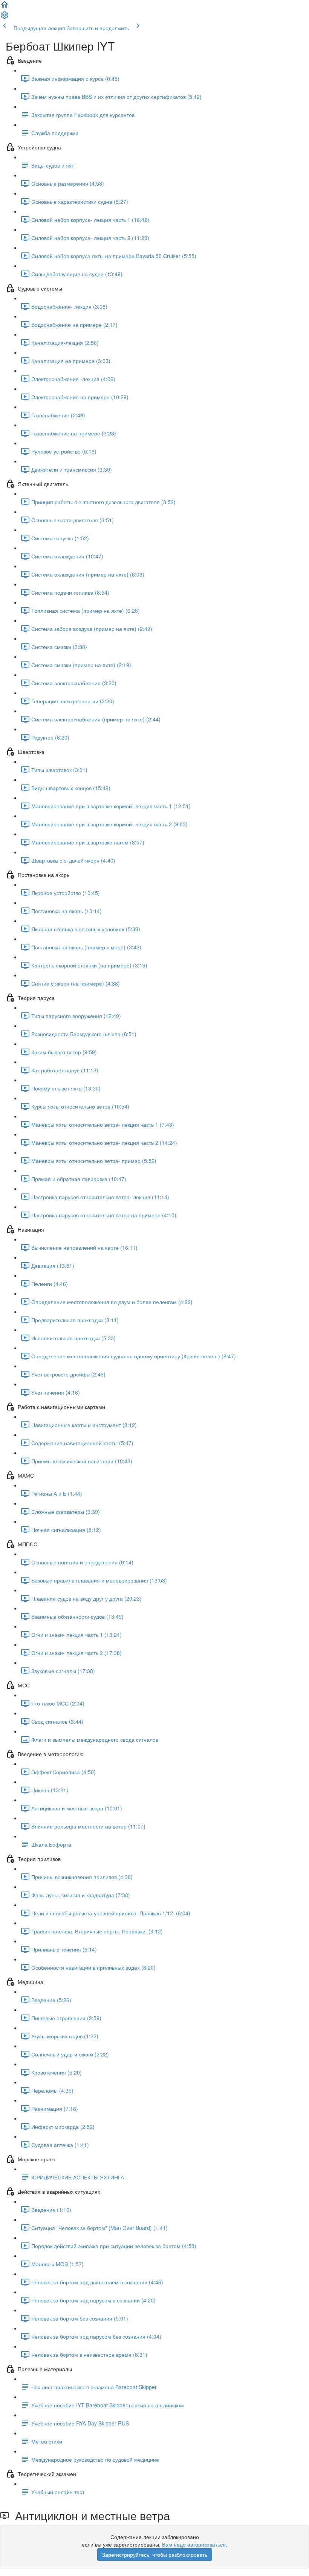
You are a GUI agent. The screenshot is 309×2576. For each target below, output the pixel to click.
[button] (5, 7)
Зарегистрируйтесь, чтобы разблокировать (155, 2554)
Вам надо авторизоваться (194, 2544)
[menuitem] (5, 17)
